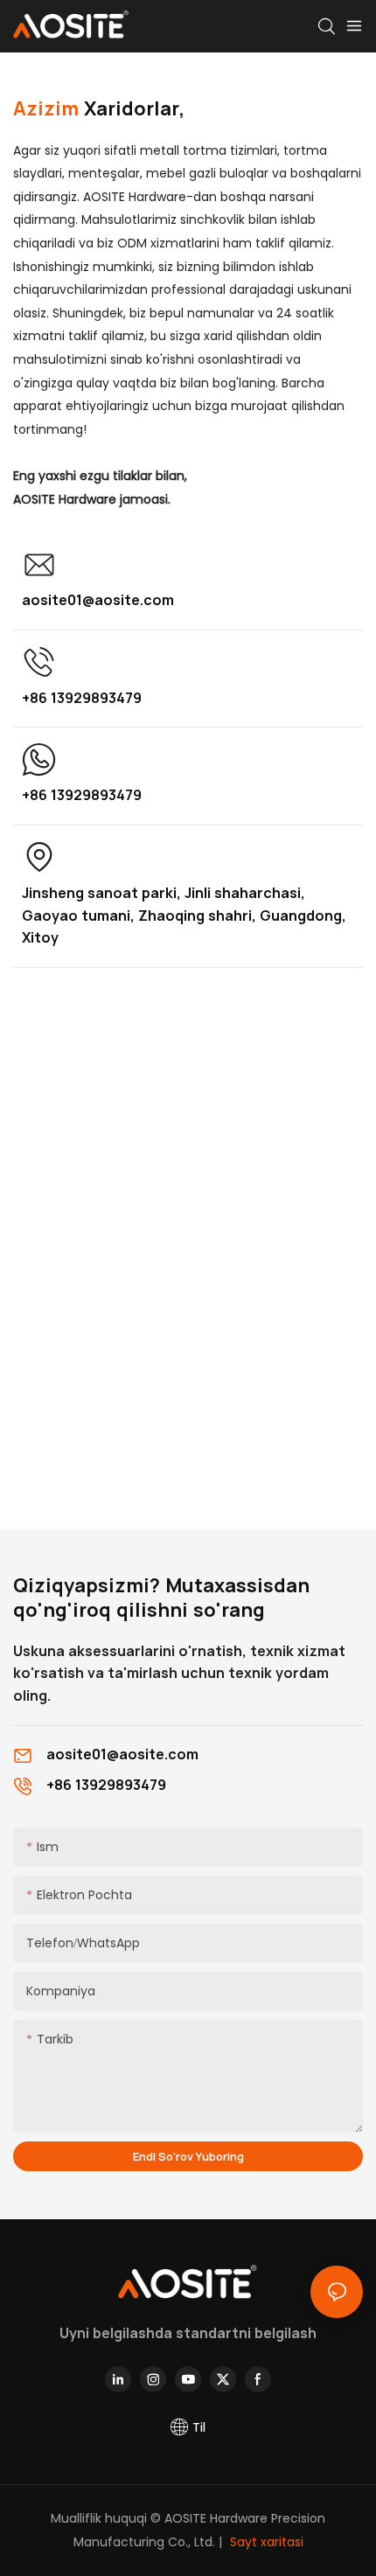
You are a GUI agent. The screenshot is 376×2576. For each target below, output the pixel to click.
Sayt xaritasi (265, 2542)
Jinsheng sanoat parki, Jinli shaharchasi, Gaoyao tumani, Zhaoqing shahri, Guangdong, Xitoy (184, 915)
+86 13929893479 (82, 698)
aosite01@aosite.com (98, 600)
